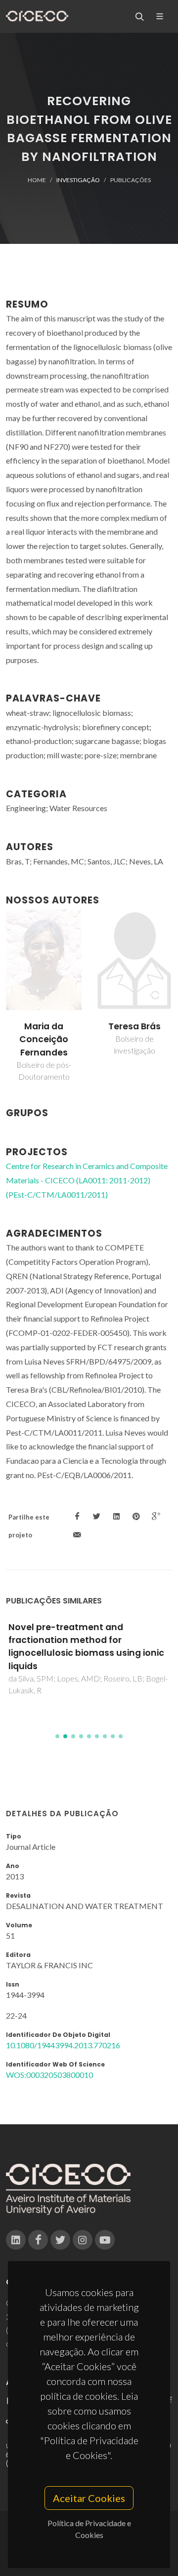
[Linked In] (16, 2240)
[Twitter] (60, 2240)
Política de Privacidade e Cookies (89, 2529)
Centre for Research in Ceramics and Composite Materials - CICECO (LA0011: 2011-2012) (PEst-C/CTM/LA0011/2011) (87, 1180)
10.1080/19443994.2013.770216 (63, 2045)
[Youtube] (105, 2240)
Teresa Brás (134, 1026)
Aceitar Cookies (89, 2498)
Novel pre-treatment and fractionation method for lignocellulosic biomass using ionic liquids (86, 1647)
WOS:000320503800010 (49, 2075)
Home (37, 180)
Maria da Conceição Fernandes (44, 1039)
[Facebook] (38, 2240)
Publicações (131, 180)
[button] (57, 1736)
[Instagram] (83, 2240)
